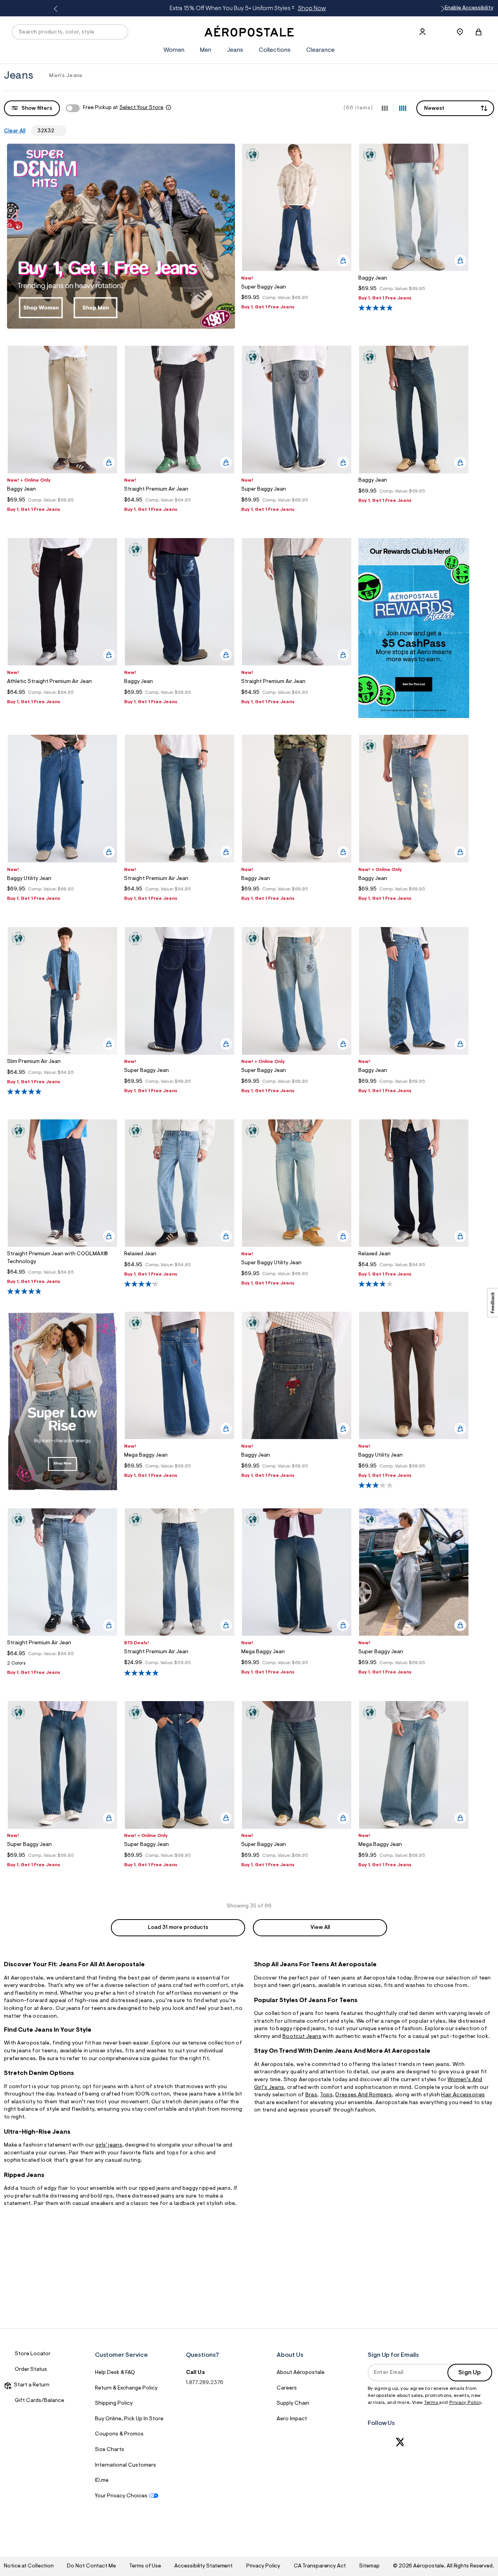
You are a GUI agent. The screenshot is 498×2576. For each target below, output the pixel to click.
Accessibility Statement (203, 2566)
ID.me (102, 2481)
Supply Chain (293, 2404)
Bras (311, 2095)
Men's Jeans (66, 76)
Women (174, 50)
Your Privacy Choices (121, 2496)
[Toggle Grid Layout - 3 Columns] (385, 108)
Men (206, 50)
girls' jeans (109, 2145)
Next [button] (441, 9)
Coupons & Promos (119, 2434)
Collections (275, 50)
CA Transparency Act (320, 2566)
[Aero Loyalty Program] (414, 716)
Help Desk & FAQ (115, 2373)
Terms (432, 2403)
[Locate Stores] (460, 32)
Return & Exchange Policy (126, 2388)
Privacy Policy (465, 2403)
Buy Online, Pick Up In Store (129, 2419)
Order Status (31, 2370)
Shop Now (312, 9)
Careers (287, 2388)
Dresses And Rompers (364, 2095)
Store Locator (33, 2354)
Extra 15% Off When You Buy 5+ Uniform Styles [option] (248, 9)
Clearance (320, 50)
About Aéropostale (301, 2373)
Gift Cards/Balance (39, 2401)
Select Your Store (141, 108)
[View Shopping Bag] (479, 32)
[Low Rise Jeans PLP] (62, 1490)
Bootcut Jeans (302, 2037)
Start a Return (31, 2385)
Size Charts (110, 2450)
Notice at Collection (29, 2566)
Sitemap (369, 2566)
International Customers (125, 2465)
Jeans (235, 50)
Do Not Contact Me (91, 2566)
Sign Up (470, 2373)
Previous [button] (57, 9)
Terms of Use (145, 2566)
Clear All (15, 131)
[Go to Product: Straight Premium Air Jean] (62, 1665)
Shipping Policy (114, 2404)
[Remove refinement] (57, 130)
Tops (326, 2095)
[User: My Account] (423, 32)
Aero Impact (292, 2419)
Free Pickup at (123, 108)
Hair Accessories (463, 2095)
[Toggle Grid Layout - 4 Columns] (403, 108)
